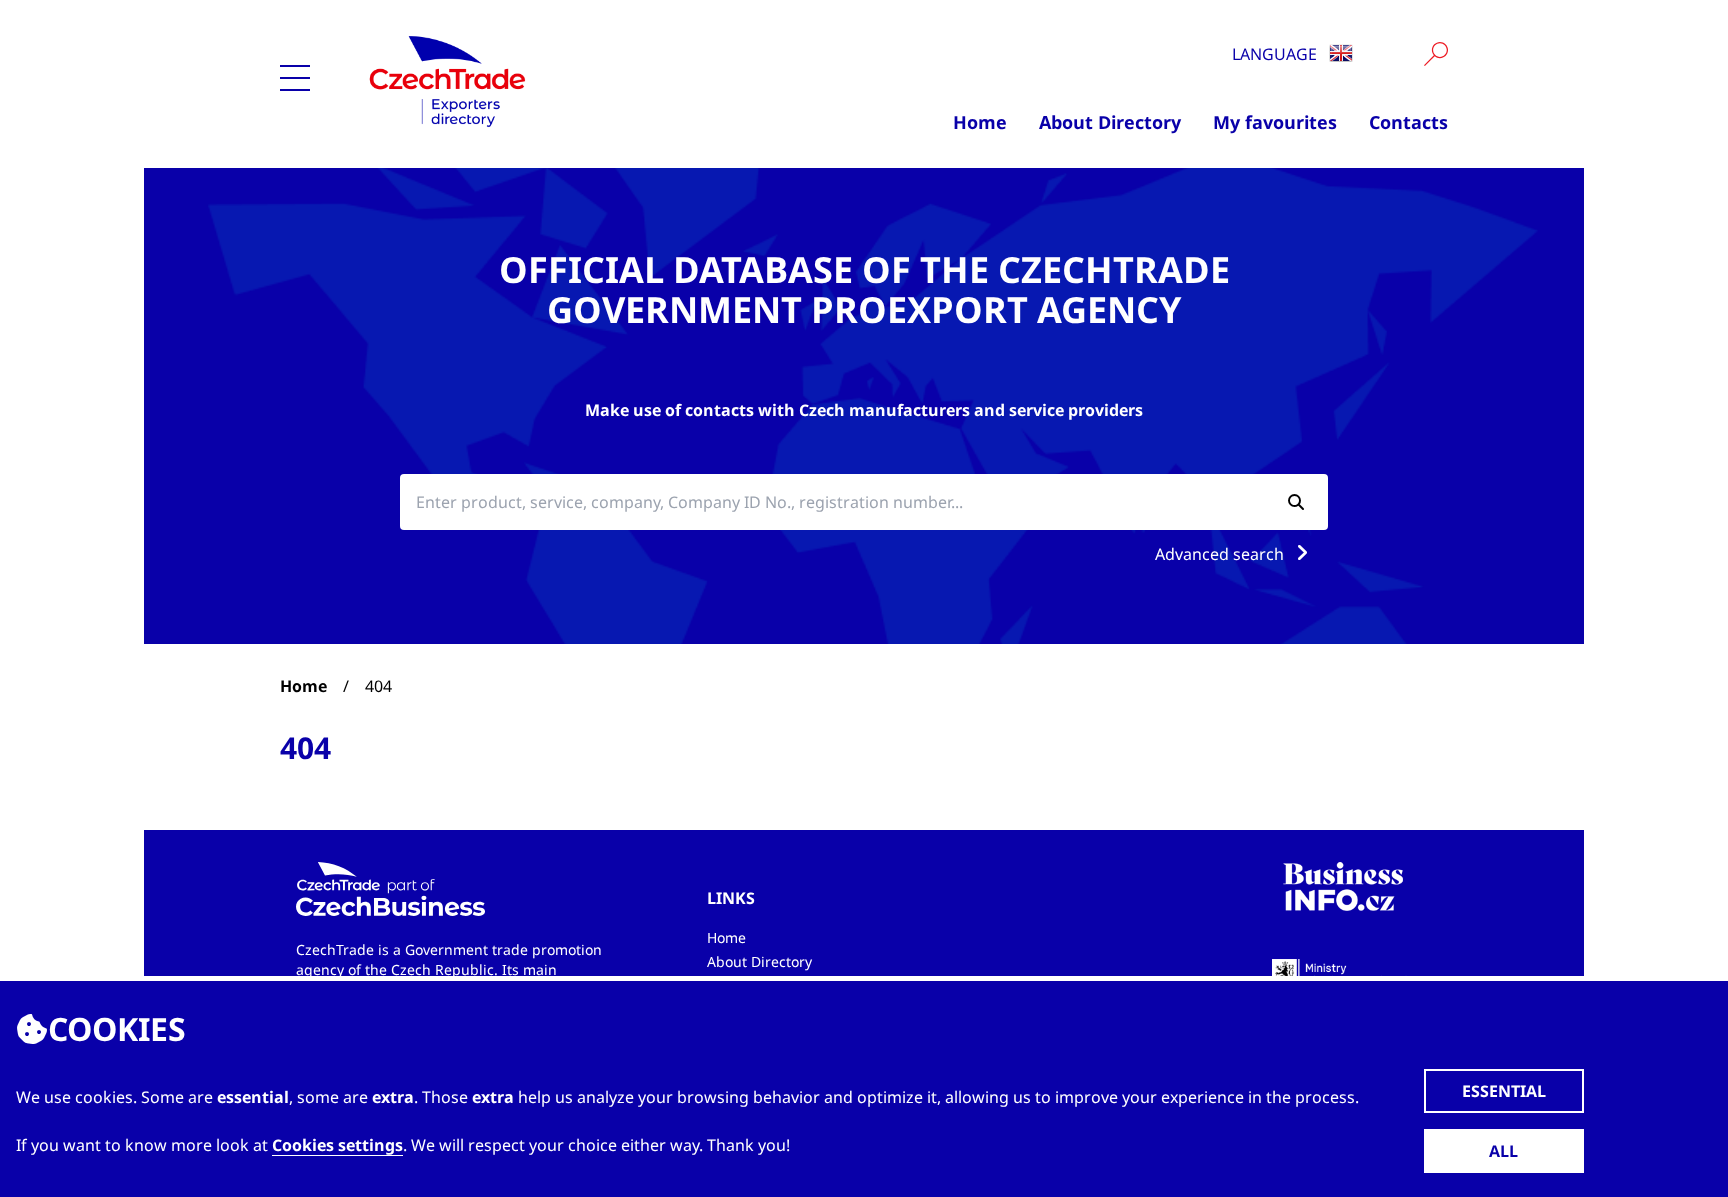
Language (1276, 54)
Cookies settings (337, 1145)
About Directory (1110, 122)
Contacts (1408, 122)
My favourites (1275, 122)
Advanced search (1221, 554)
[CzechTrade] (545, 80)
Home (980, 122)
